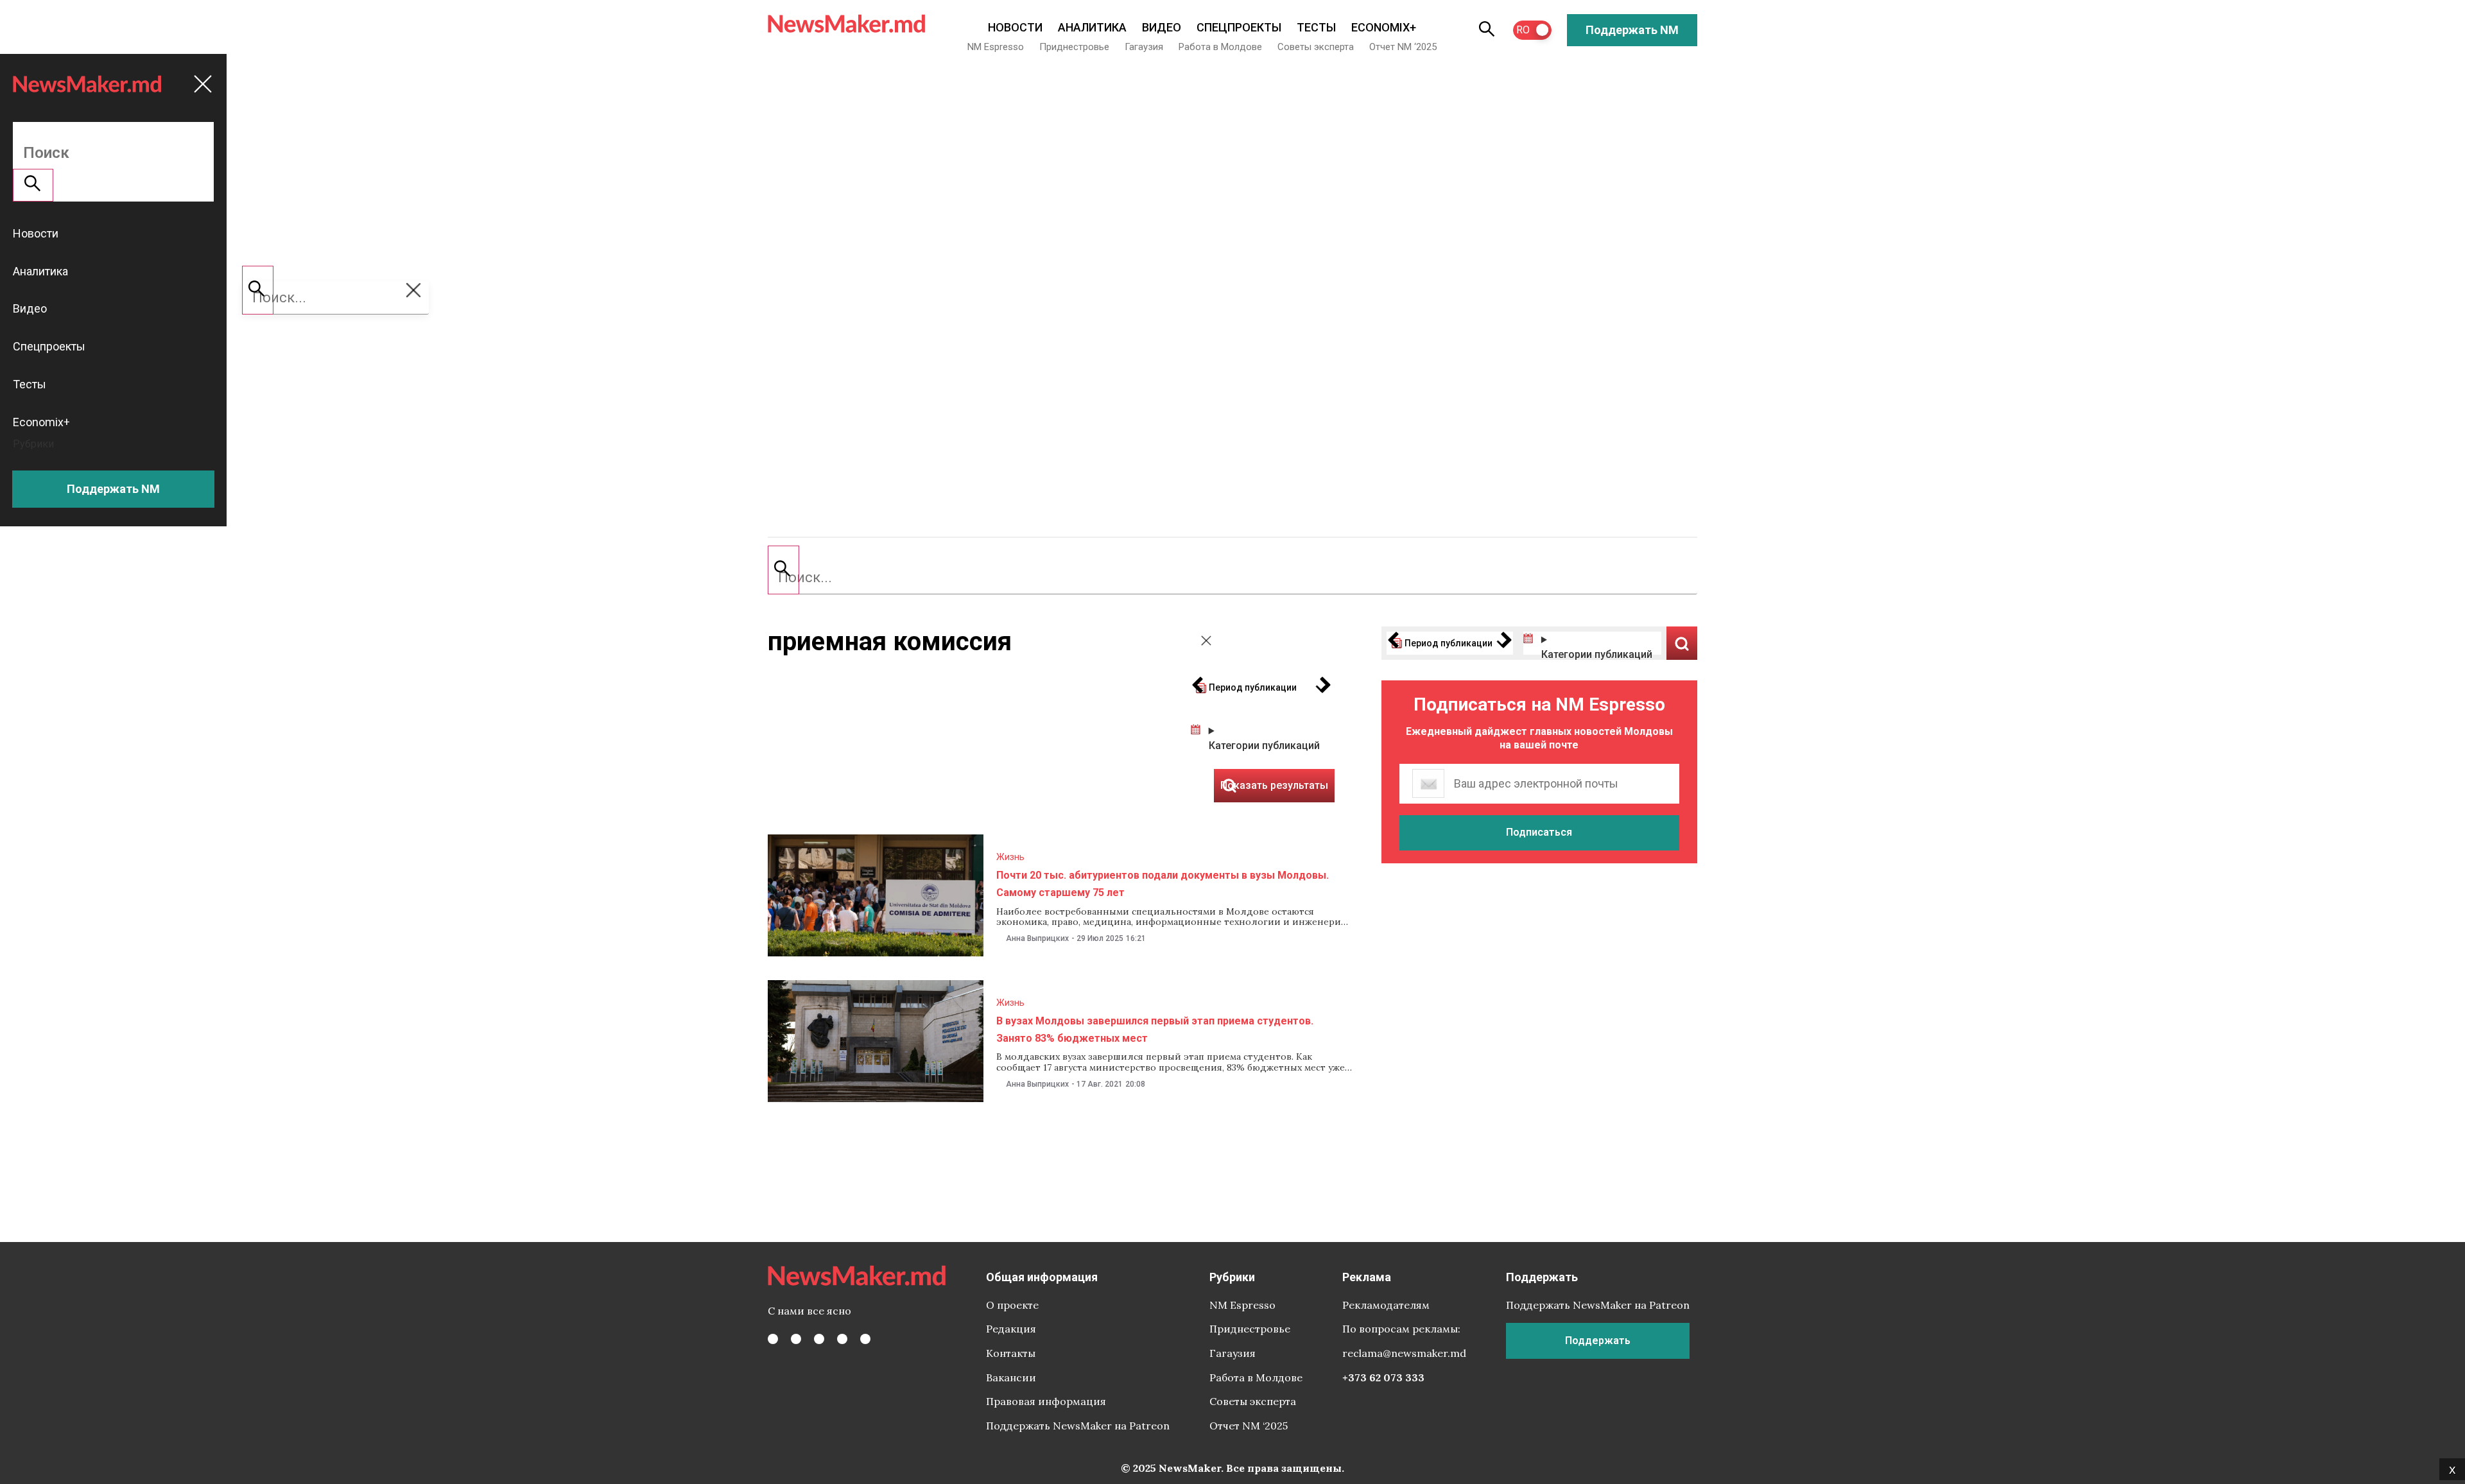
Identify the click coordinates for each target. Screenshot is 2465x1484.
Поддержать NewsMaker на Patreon (1078, 1426)
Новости (1015, 27)
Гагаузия (1144, 47)
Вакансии (1011, 1377)
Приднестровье (1074, 47)
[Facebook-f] (773, 1339)
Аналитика (1092, 27)
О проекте (1012, 1305)
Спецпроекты (1239, 27)
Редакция (1011, 1329)
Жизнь (1010, 857)
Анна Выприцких (1037, 938)
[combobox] (1232, 578)
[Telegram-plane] (865, 1339)
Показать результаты (1682, 643)
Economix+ (1384, 27)
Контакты (1011, 1353)
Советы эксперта (1316, 47)
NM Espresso (996, 47)
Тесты (1316, 27)
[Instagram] (819, 1339)
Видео (1162, 27)
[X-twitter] (796, 1339)
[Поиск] (783, 570)
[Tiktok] (842, 1339)
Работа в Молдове (1220, 47)
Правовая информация (1046, 1401)
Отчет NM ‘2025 (1403, 47)
